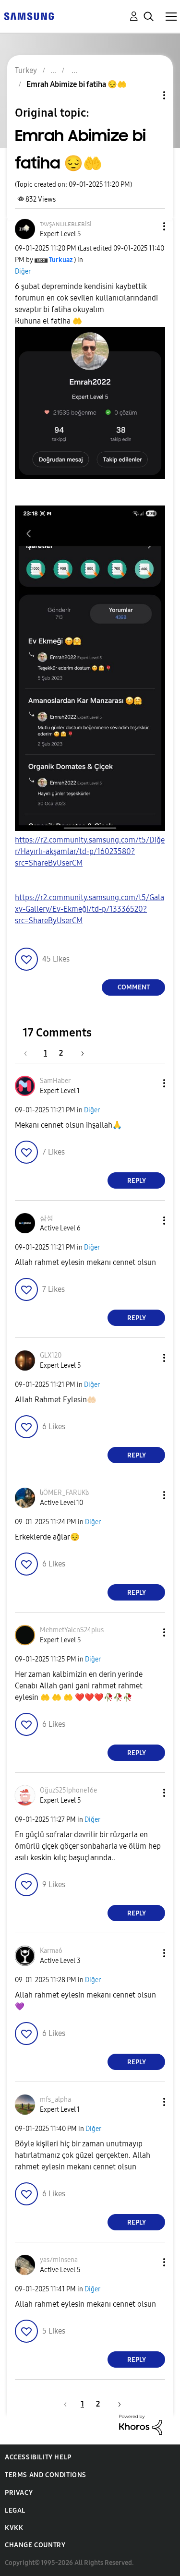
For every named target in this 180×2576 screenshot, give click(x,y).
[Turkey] (29, 16)
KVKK (14, 2528)
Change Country (35, 2545)
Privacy (19, 2493)
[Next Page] (79, 1053)
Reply (137, 1181)
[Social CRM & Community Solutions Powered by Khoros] (141, 2424)
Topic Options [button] (148, 95)
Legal (15, 2510)
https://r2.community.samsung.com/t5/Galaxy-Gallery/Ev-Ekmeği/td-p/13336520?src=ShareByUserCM (90, 909)
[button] (148, 226)
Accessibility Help (38, 2457)
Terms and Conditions (46, 2475)
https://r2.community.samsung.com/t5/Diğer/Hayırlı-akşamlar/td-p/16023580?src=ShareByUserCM (90, 851)
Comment (134, 987)
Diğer (23, 271)
